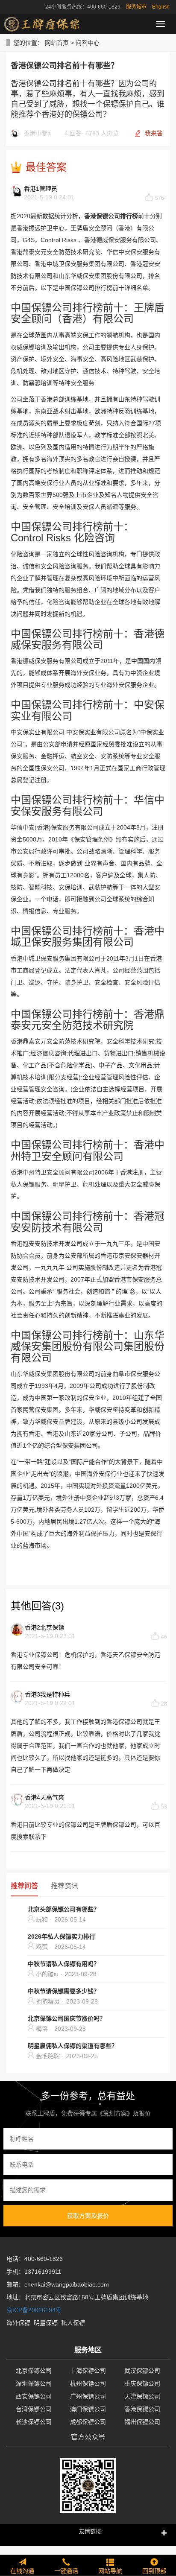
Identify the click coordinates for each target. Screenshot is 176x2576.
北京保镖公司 (34, 2371)
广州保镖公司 (88, 2396)
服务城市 (136, 7)
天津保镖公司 (142, 2396)
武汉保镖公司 (142, 2371)
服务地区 (88, 2350)
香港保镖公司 (142, 2409)
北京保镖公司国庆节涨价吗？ (67, 2018)
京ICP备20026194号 (34, 2310)
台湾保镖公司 (34, 2409)
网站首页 (57, 43)
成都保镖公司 (88, 2422)
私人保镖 (73, 2323)
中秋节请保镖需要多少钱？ (64, 1991)
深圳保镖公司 (34, 2383)
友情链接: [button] (91, 2531)
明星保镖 (46, 2323)
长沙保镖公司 (34, 2422)
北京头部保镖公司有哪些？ (64, 1909)
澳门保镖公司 (88, 2409)
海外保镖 (18, 2323)
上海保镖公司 (88, 2371)
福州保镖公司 (142, 2422)
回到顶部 (154, 2571)
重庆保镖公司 (142, 2383)
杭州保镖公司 (88, 2383)
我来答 (154, 133)
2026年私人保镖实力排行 (62, 1936)
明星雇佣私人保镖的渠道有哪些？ (73, 2046)
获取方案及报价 (88, 2216)
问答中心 (88, 43)
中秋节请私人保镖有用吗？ (64, 1964)
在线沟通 (22, 2571)
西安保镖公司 (34, 2396)
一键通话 (66, 2571)
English (161, 7)
